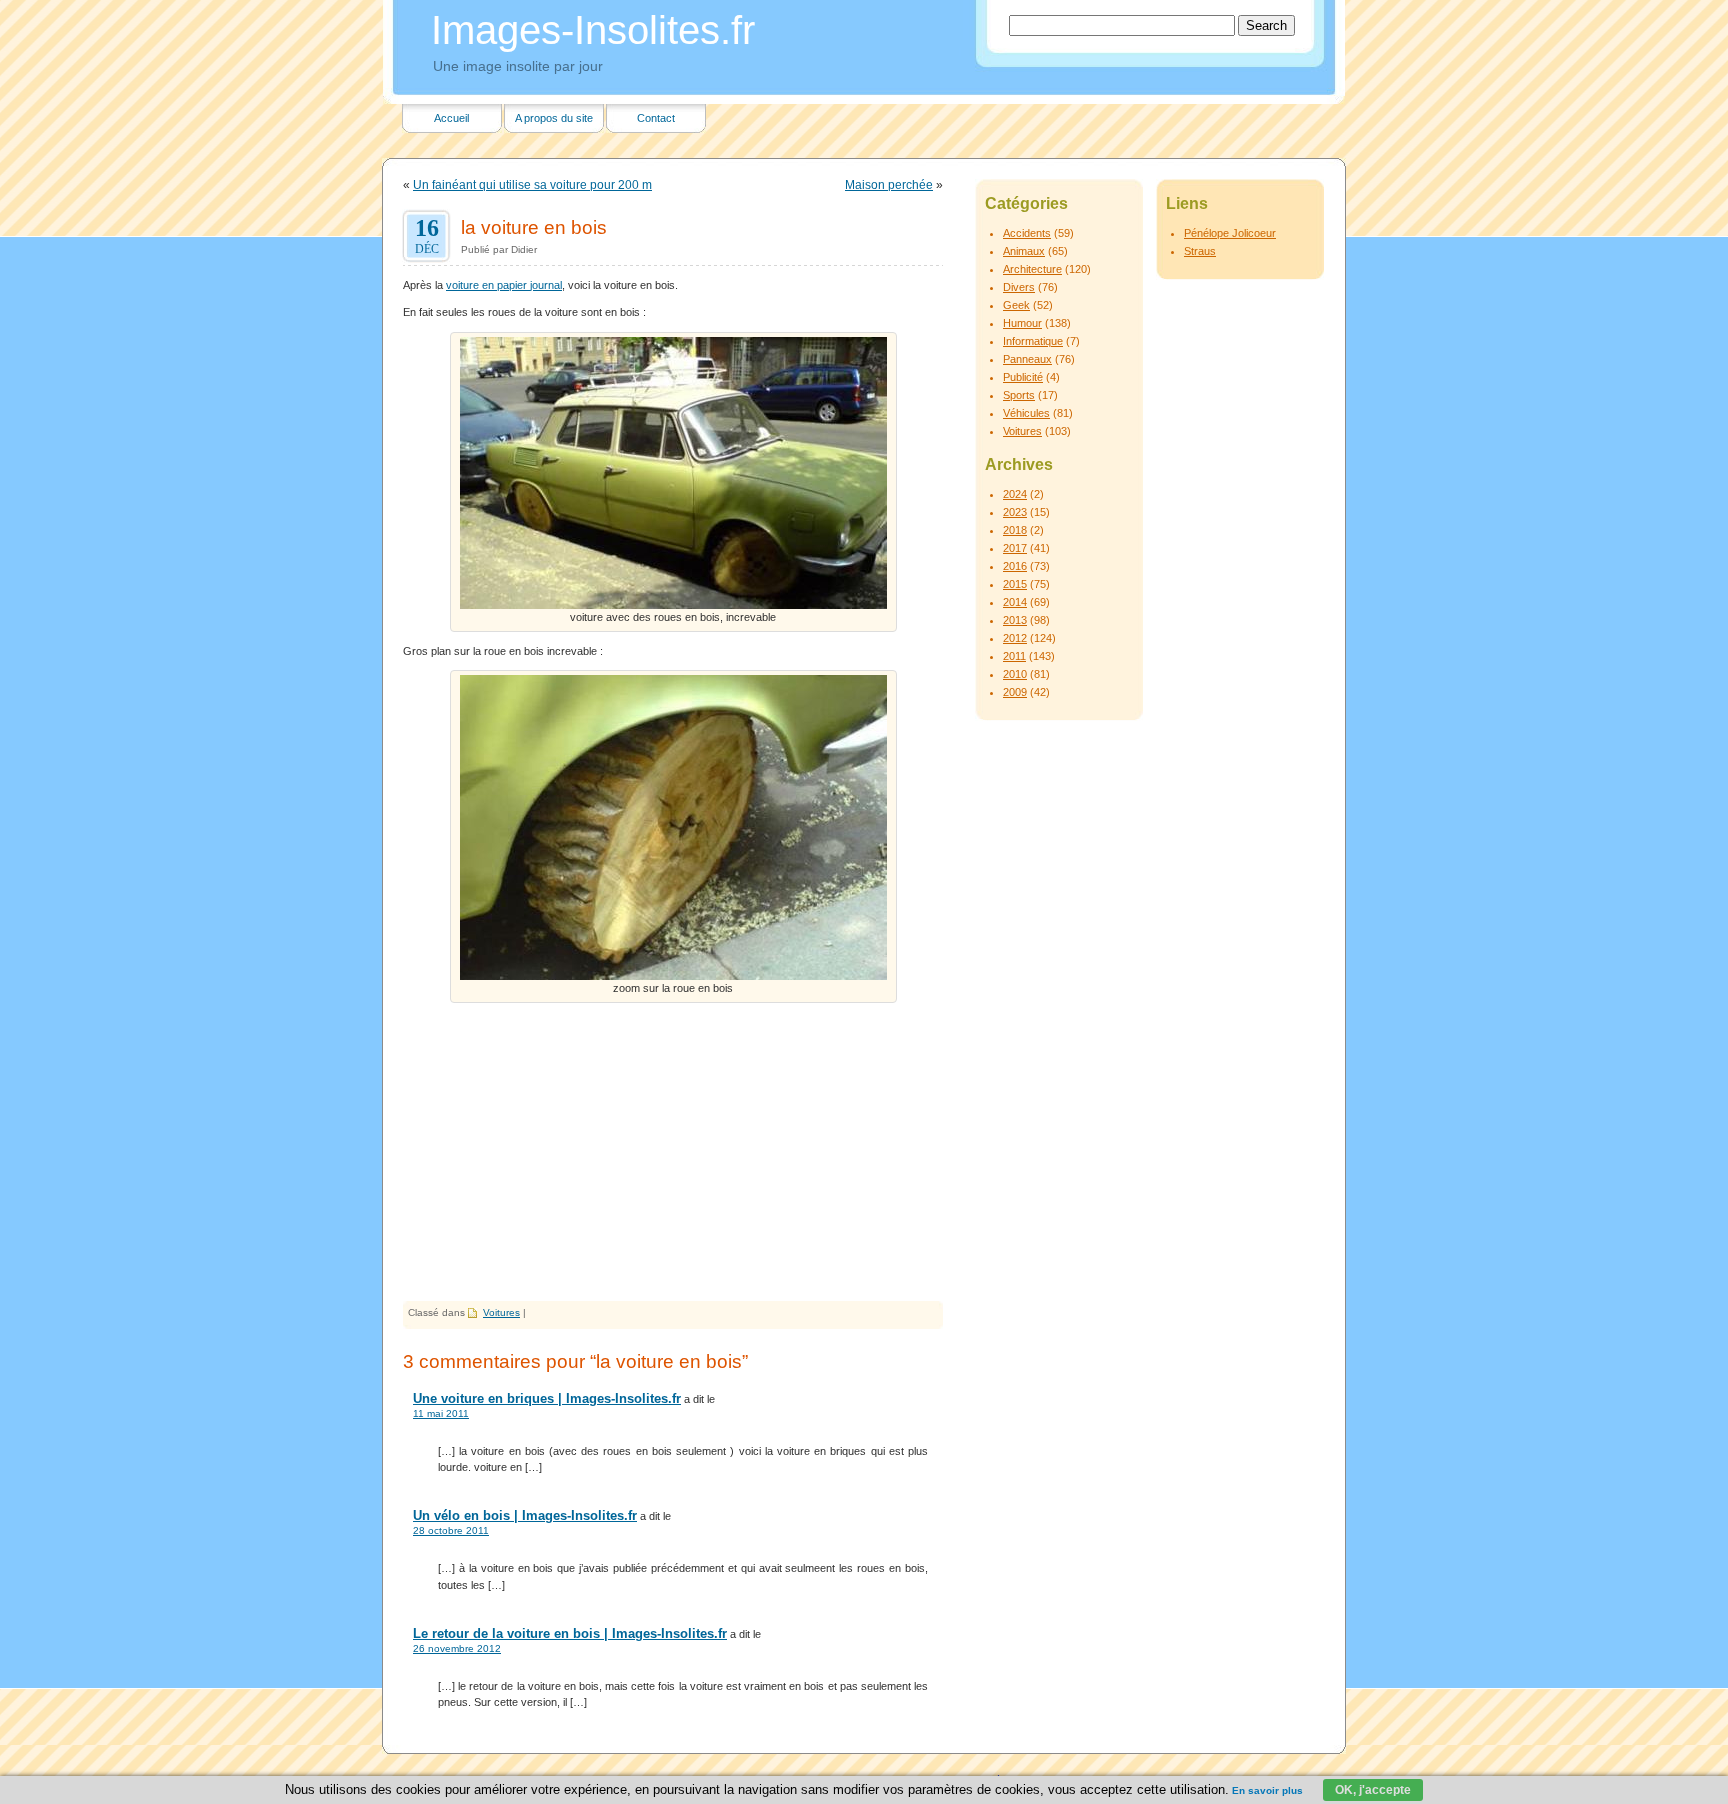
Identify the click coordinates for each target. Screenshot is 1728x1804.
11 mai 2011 (441, 1413)
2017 (1015, 548)
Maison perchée (889, 185)
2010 (1015, 674)
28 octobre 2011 (451, 1530)
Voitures (501, 1312)
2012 (1015, 638)
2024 (1015, 494)
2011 (1014, 656)
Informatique (1033, 341)
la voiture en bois (534, 227)
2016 (1015, 566)
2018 (1015, 530)
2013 (1015, 620)
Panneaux (1027, 359)
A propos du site (554, 118)
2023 (1015, 512)
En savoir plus (1267, 1790)
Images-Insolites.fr (593, 30)
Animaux (1024, 251)
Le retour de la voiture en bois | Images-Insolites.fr (570, 1633)
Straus (1200, 251)
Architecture (1032, 269)
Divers (1019, 287)
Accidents (1027, 233)
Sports (1019, 395)
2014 (1015, 602)
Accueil (451, 118)
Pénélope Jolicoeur (1230, 233)
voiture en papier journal (504, 285)
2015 (1015, 584)
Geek (1016, 305)
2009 (1015, 692)
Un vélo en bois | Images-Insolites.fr (525, 1515)
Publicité (1023, 377)
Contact (656, 118)
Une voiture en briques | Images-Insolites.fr (547, 1398)
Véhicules (1026, 413)
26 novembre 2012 (457, 1648)
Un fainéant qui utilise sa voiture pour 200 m (532, 185)
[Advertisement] (673, 1151)
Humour (1022, 323)
